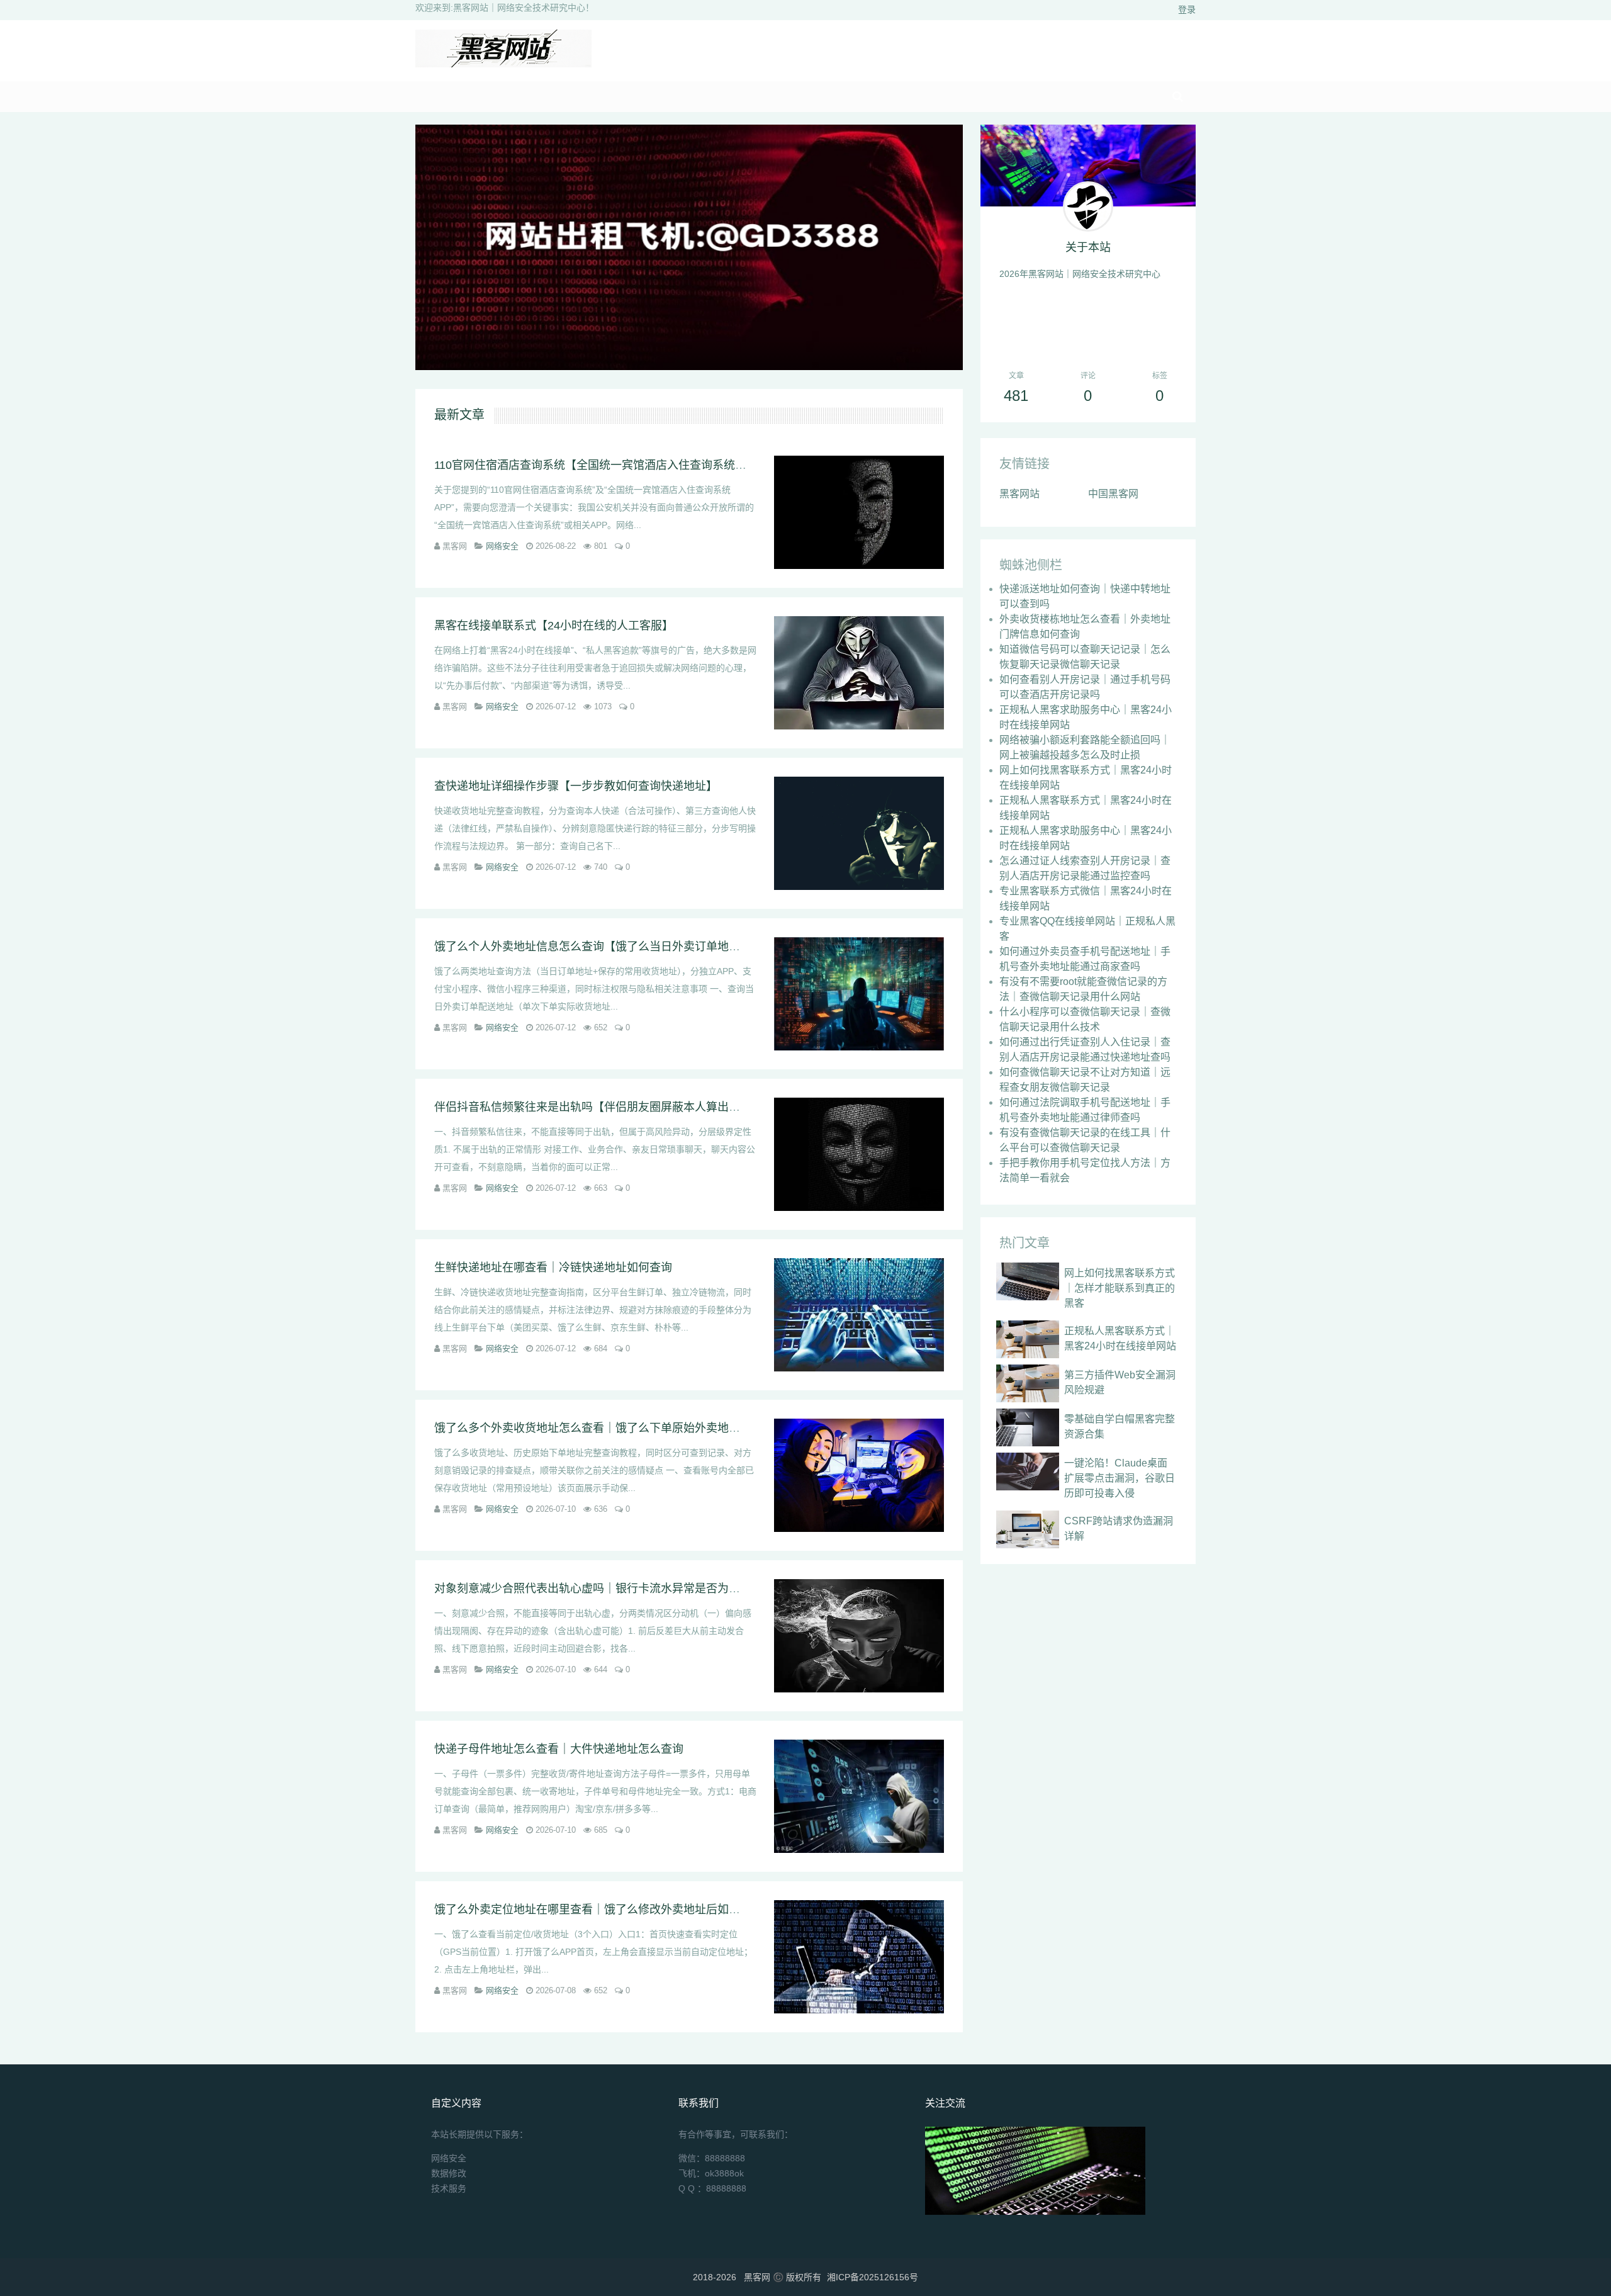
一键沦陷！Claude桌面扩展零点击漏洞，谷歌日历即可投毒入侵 (1120, 1478)
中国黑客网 (1113, 494)
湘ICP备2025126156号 (873, 2277)
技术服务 (449, 2188)
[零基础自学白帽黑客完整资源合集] (1028, 1427)
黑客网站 (1019, 494)
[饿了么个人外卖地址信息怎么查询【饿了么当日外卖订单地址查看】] (859, 994)
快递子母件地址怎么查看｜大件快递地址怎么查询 (559, 1749)
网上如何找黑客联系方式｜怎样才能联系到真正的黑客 (1120, 1288)
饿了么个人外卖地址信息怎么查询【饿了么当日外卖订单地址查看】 (604, 947)
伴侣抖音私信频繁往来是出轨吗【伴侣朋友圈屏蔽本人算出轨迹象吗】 (610, 1107)
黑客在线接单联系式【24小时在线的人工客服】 (554, 626)
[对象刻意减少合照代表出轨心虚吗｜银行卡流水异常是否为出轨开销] (859, 1636)
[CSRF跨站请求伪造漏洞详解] (1028, 1529)
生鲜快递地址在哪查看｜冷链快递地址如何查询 (553, 1268)
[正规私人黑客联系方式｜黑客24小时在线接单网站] (1028, 1339)
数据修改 (449, 2173)
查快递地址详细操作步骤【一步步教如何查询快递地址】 (576, 786)
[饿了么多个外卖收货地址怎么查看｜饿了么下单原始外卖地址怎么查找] (859, 1475)
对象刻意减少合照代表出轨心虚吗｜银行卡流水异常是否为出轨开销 (604, 1589)
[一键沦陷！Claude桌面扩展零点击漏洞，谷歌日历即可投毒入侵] (1028, 1472)
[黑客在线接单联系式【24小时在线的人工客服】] (859, 673)
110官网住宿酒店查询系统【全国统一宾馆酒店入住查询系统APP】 (602, 465)
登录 (1187, 9)
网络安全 (502, 546)
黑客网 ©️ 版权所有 (783, 2277)
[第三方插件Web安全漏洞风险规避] (1028, 1383)
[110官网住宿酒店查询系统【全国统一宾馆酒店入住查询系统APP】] (859, 512)
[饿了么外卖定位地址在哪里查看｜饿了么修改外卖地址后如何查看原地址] (859, 1957)
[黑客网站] (503, 64)
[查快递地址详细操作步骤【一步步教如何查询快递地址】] (859, 833)
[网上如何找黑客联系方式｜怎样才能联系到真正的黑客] (1028, 1281)
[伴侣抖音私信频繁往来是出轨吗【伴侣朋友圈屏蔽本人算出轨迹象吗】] (859, 1154)
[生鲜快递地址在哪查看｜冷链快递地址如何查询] (859, 1315)
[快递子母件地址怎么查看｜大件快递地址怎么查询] (859, 1796)
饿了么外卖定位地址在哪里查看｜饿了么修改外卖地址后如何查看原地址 (615, 1910)
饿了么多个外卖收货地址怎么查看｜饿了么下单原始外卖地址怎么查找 (610, 1428)
